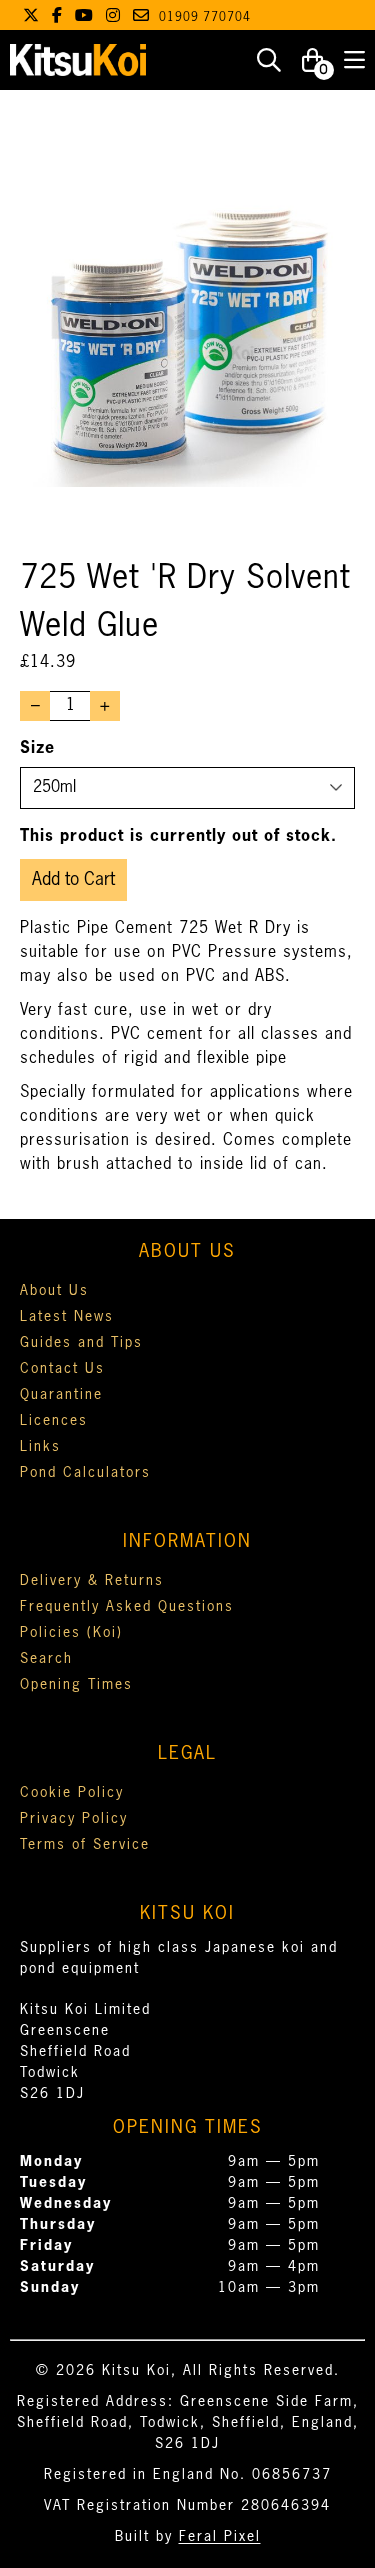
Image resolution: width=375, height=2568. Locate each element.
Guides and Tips (81, 1343)
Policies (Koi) (71, 1633)
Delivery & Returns (92, 1581)
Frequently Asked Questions (127, 1607)
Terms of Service (85, 1845)
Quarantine (61, 1395)
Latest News (67, 1317)
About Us (54, 1291)
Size (37, 749)
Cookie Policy (72, 1793)
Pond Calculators (85, 1473)
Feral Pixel (220, 2537)
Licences (54, 1421)
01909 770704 (205, 18)
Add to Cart (73, 880)
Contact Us (62, 1369)
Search (46, 1659)
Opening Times (76, 1685)
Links (40, 1447)
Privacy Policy (74, 1819)
